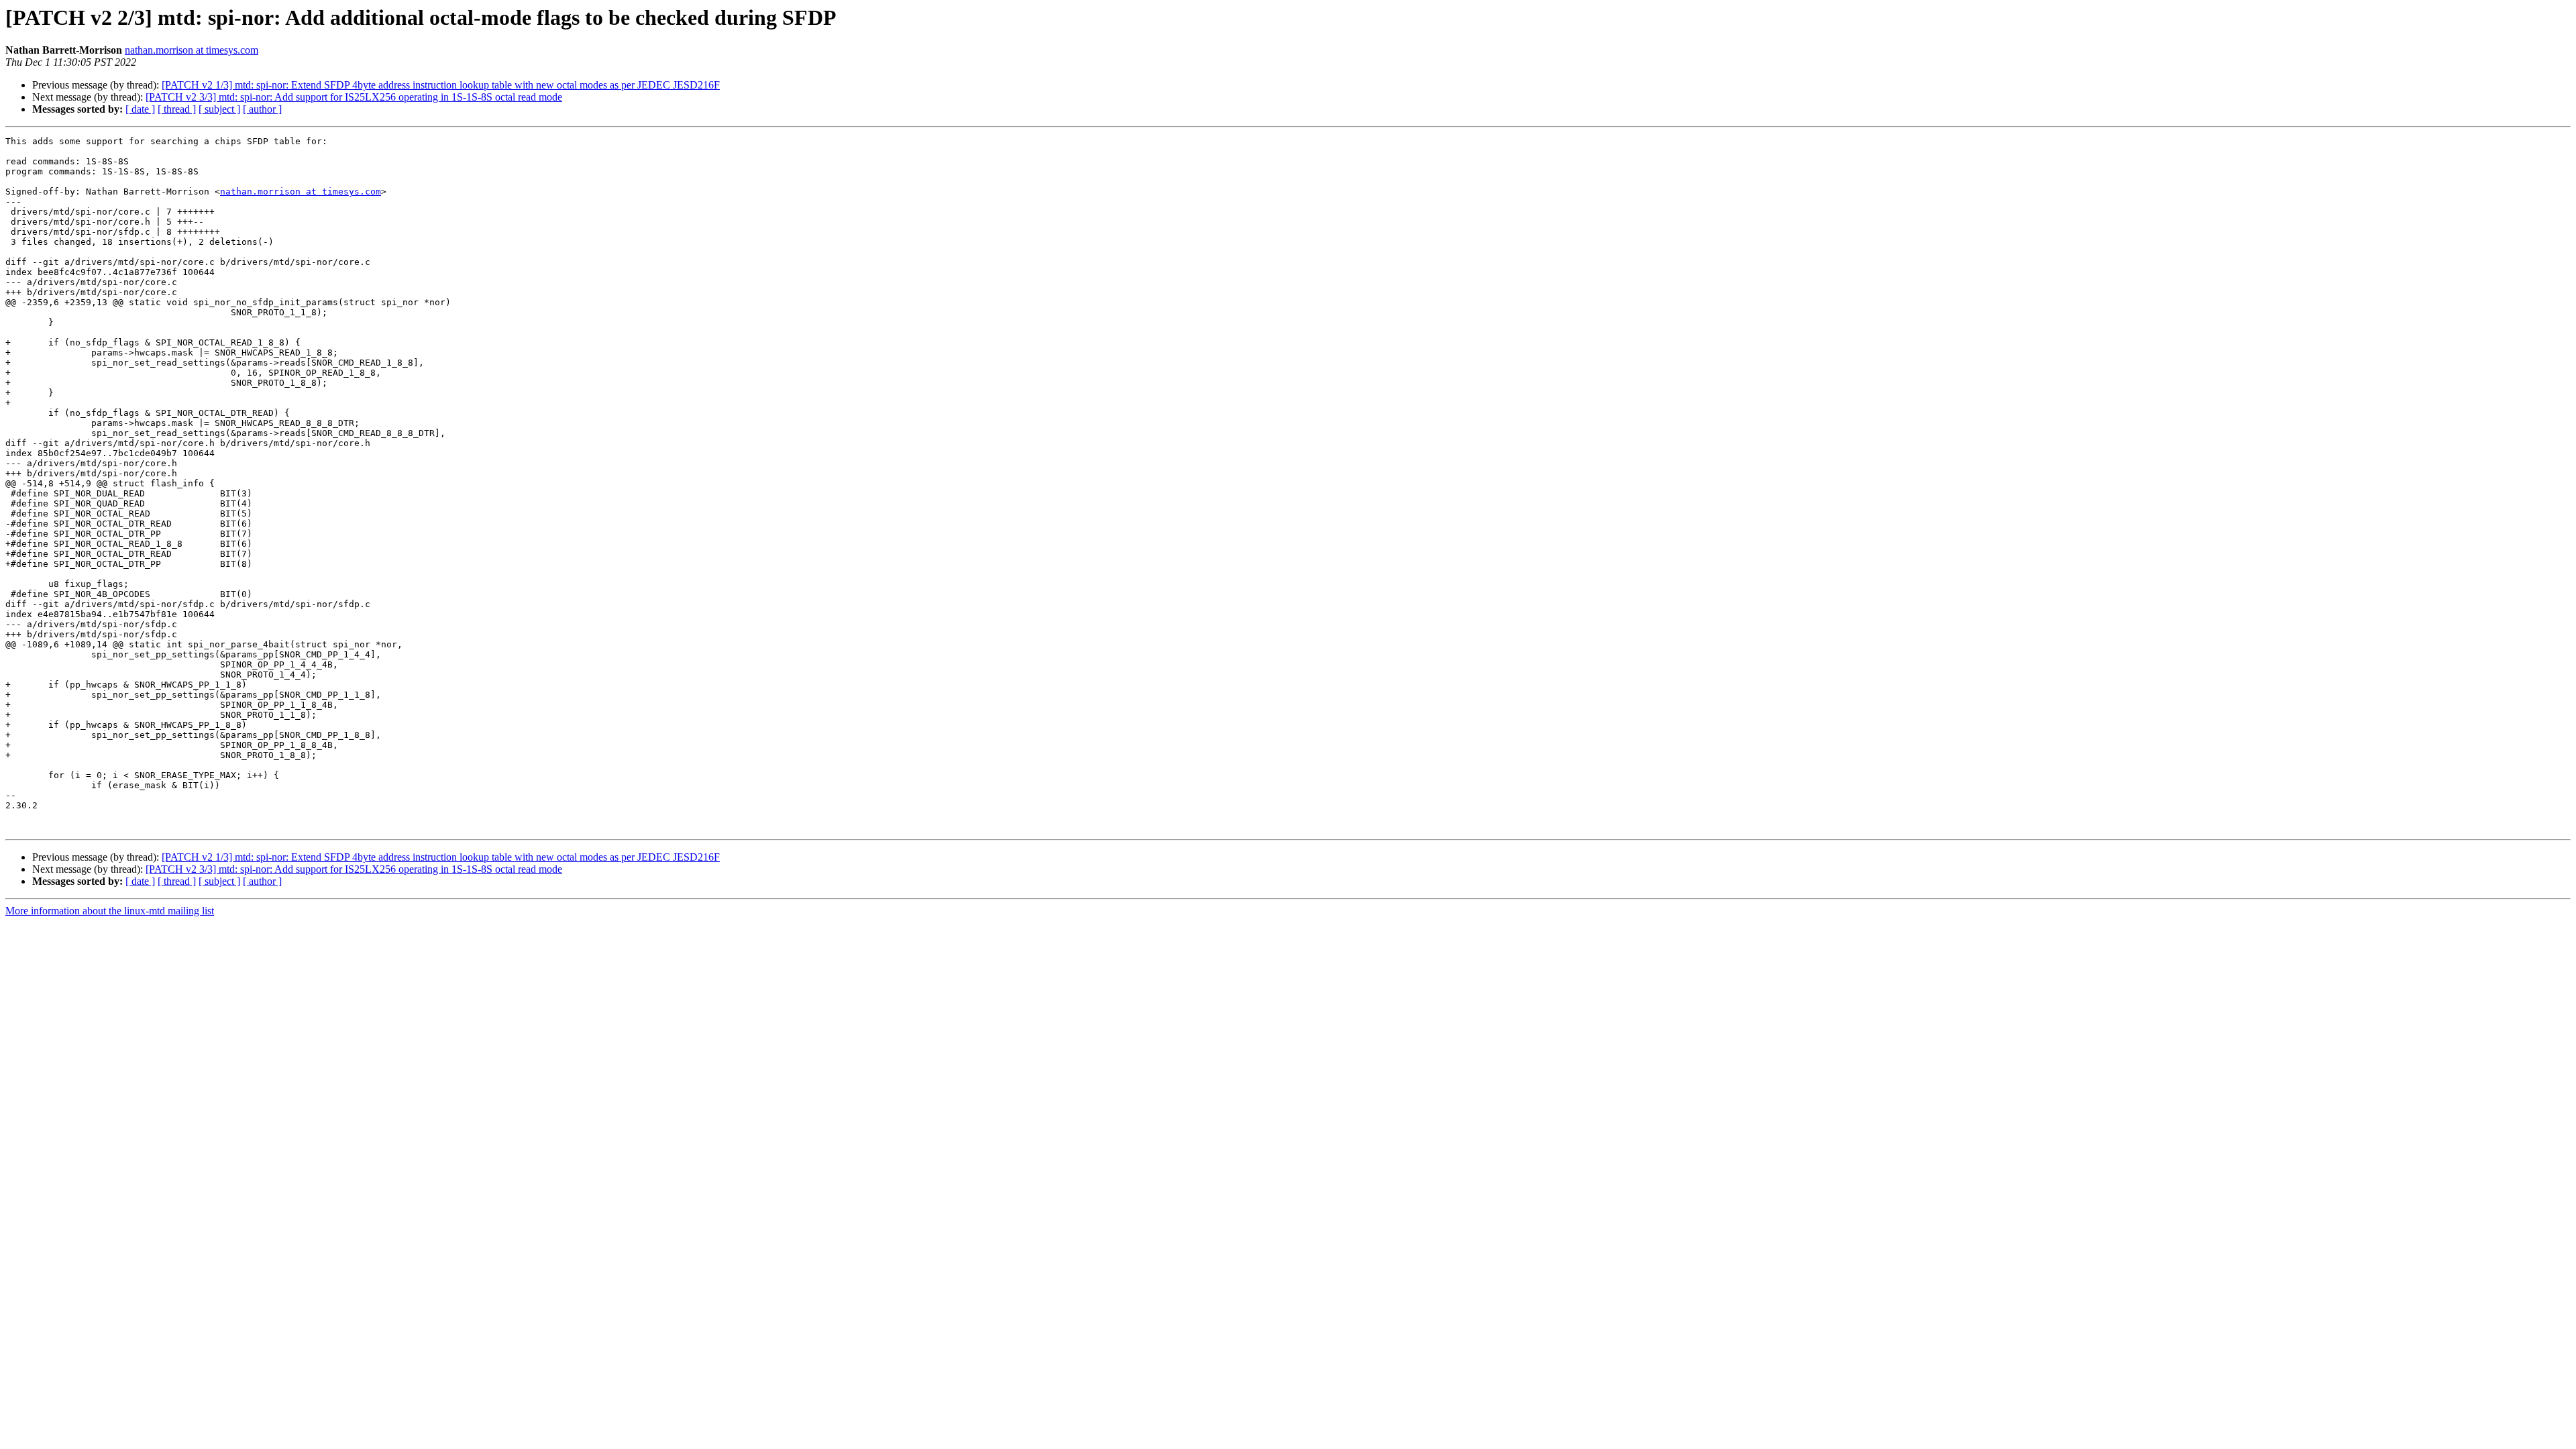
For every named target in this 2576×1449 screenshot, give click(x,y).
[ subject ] (219, 109)
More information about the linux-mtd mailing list (110, 911)
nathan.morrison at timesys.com (192, 50)
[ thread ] (177, 109)
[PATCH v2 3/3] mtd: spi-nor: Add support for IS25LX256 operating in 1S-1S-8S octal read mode (354, 97)
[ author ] (262, 109)
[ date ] (140, 109)
